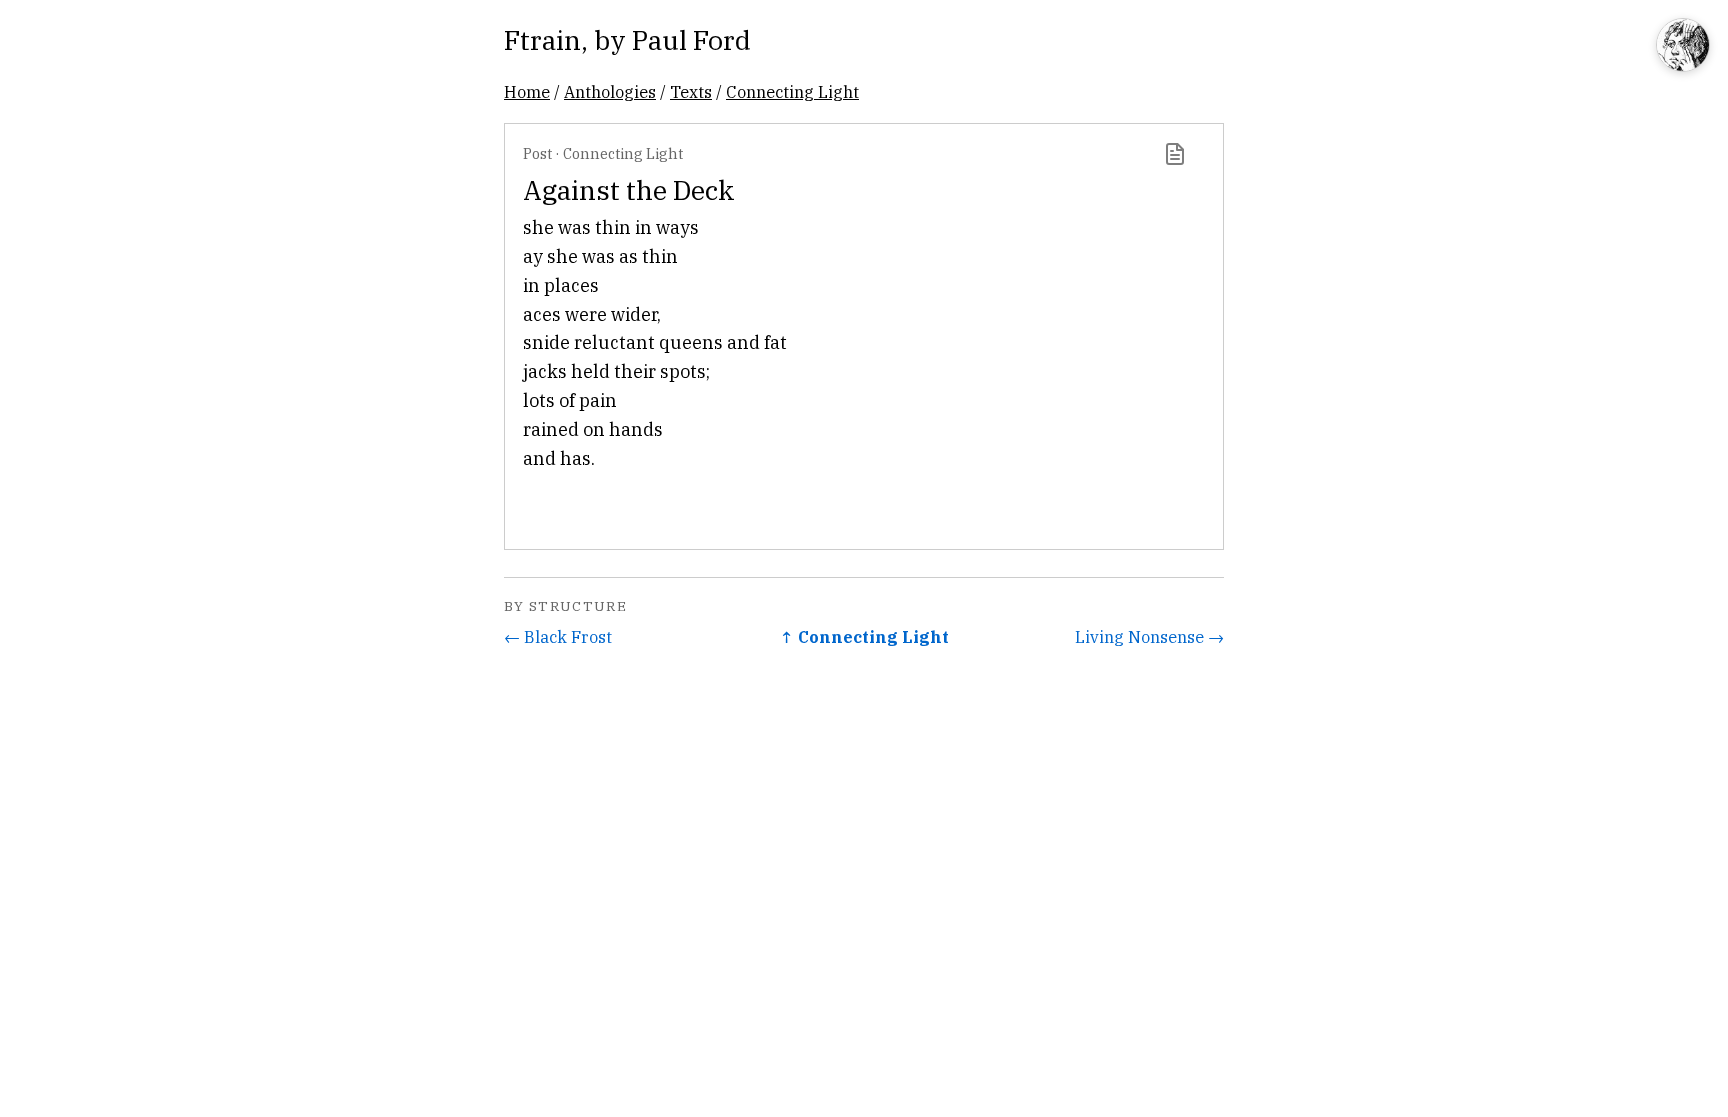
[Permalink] (1175, 154)
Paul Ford (691, 39)
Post (537, 153)
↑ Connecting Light (864, 636)
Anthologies (610, 91)
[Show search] (1683, 46)
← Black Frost (558, 636)
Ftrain (542, 39)
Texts (691, 91)
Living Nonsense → (1149, 636)
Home (527, 91)
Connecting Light (792, 91)
